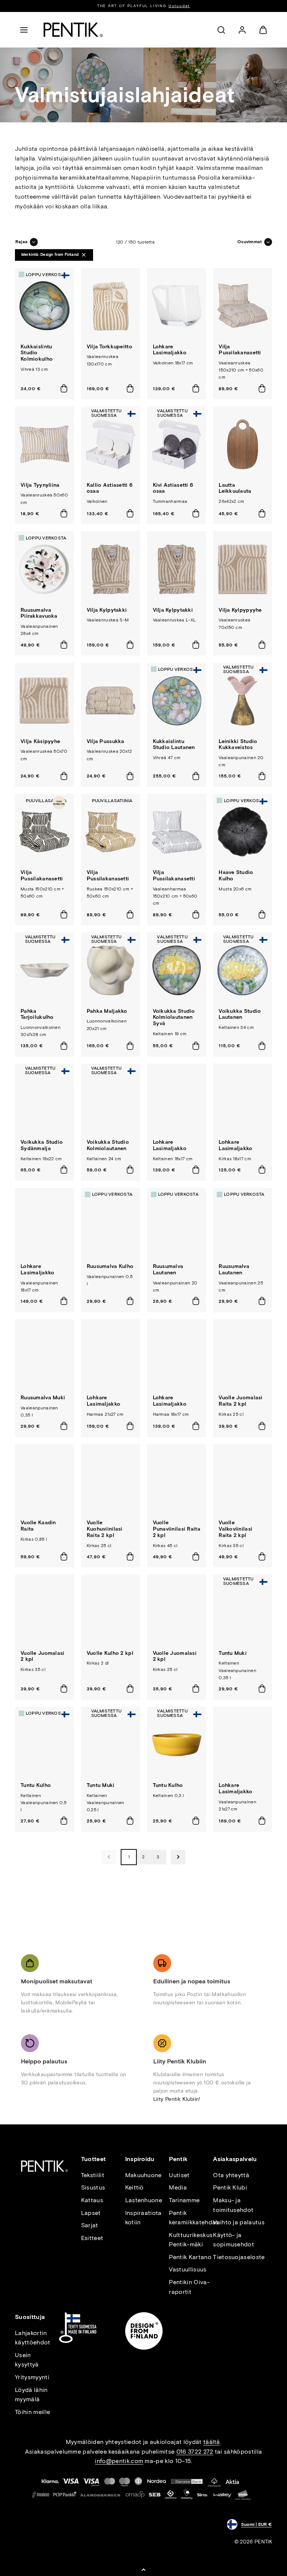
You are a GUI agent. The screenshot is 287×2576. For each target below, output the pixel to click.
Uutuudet (179, 6)
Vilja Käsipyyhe (40, 741)
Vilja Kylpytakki (107, 610)
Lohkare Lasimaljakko (170, 350)
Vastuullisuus (188, 2269)
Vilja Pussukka (106, 741)
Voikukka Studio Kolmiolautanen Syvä (174, 1017)
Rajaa (21, 242)
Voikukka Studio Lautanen (240, 1014)
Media (178, 2187)
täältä (212, 2442)
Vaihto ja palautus (239, 2222)
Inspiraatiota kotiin (143, 2218)
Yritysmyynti (32, 2377)
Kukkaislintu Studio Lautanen (174, 745)
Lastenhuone (144, 2200)
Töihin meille (33, 2412)
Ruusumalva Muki (43, 1398)
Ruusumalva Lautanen (168, 1269)
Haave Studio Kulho (236, 876)
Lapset (91, 2213)
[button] (24, 30)
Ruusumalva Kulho (110, 1266)
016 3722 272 (195, 2452)
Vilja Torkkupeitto (109, 347)
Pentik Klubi (230, 2187)
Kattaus (92, 2200)
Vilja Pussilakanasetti (240, 350)
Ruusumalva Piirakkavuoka (39, 613)
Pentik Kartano (190, 2257)
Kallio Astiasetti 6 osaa (110, 488)
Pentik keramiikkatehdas (194, 2218)
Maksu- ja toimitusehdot (233, 2205)
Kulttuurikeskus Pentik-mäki (191, 2240)
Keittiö (135, 2187)
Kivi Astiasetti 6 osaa (173, 488)
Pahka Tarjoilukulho (37, 1014)
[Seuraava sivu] (178, 1857)
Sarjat (90, 2225)
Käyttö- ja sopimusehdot (234, 2240)
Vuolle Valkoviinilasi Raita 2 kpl (235, 1529)
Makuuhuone (143, 2175)
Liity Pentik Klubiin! (177, 2099)
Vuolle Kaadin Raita (38, 1526)
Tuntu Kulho (36, 1785)
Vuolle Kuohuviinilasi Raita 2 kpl (105, 1529)
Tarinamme (184, 2200)
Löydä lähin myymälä (31, 2395)
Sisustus (93, 2187)
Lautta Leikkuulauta (235, 488)
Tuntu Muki (233, 1653)
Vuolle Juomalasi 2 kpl (42, 1656)
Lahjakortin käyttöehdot (33, 2338)
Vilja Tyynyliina (40, 485)
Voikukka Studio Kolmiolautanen (108, 1145)
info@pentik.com (119, 2461)
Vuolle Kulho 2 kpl (110, 1653)
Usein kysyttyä (27, 2360)
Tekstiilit (93, 2175)
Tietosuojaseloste (239, 2257)
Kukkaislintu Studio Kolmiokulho (37, 353)
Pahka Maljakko (107, 1011)
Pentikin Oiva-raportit (189, 2287)
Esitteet (92, 2238)
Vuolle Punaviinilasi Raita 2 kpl (177, 1529)
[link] (242, 30)
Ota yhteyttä (231, 2175)
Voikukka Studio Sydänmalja (42, 1145)
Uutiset (179, 2175)
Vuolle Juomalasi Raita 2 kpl (240, 1401)
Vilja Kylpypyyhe (240, 610)
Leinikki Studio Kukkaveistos (238, 745)
